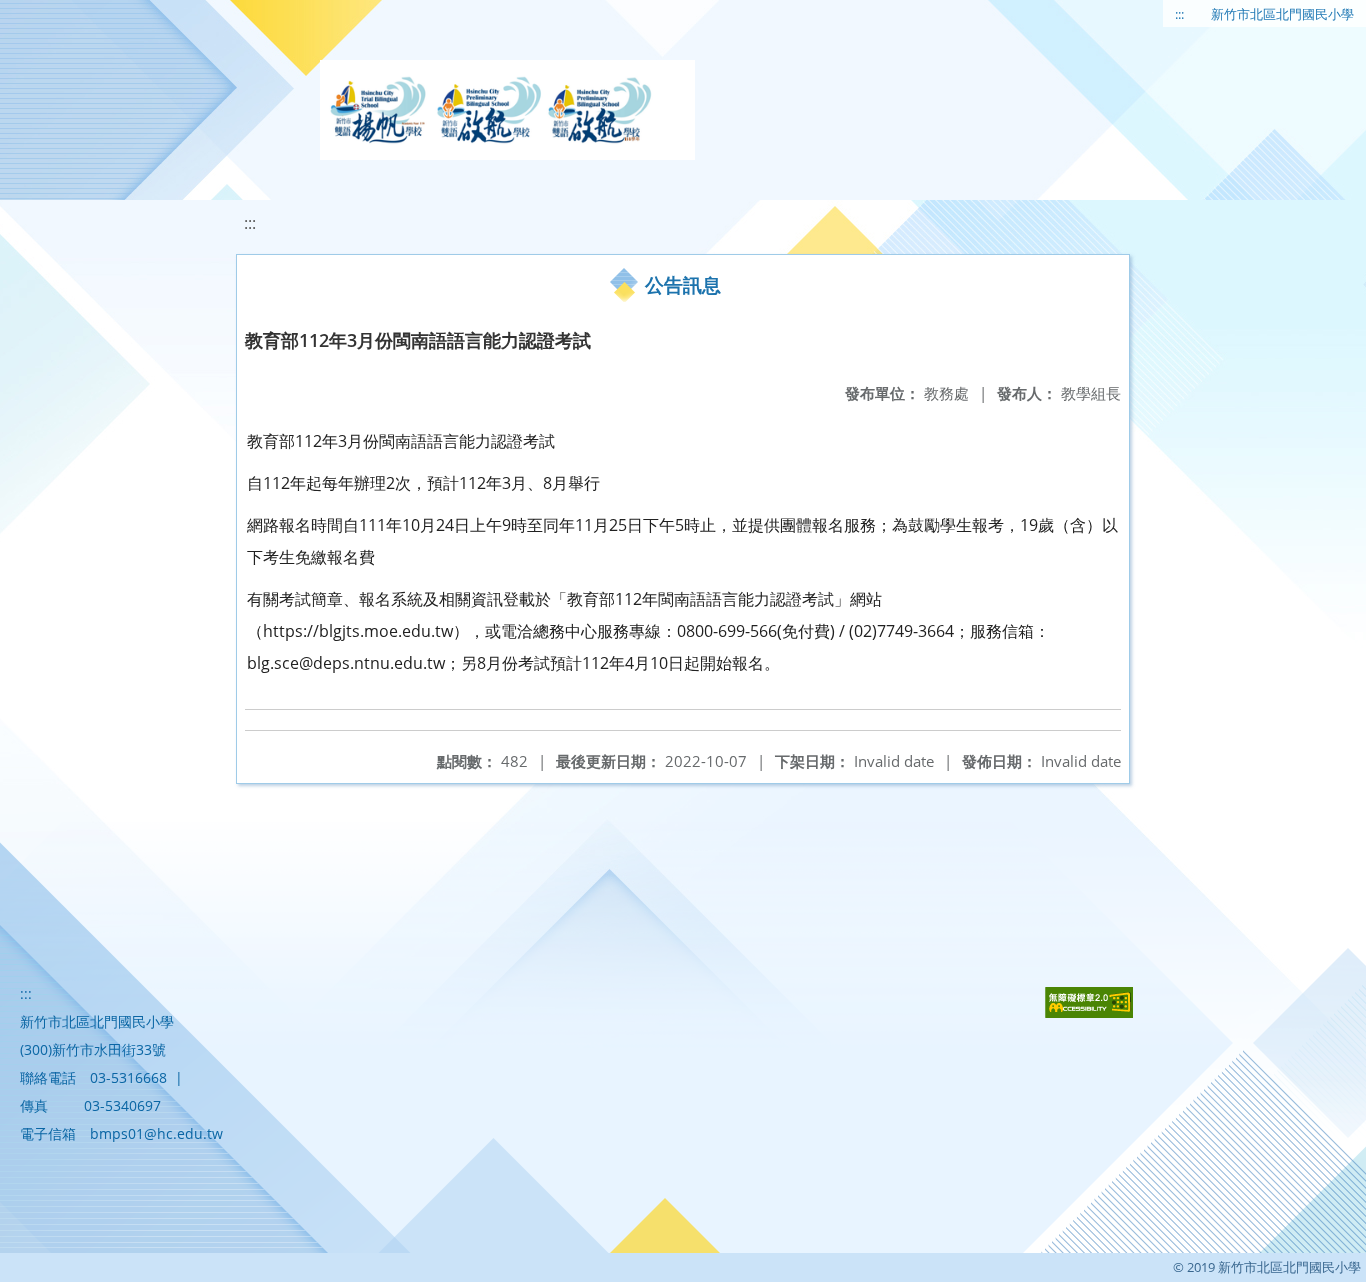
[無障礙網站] (1089, 1012)
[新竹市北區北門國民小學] (507, 110)
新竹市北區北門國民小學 (1282, 14)
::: (1179, 14)
